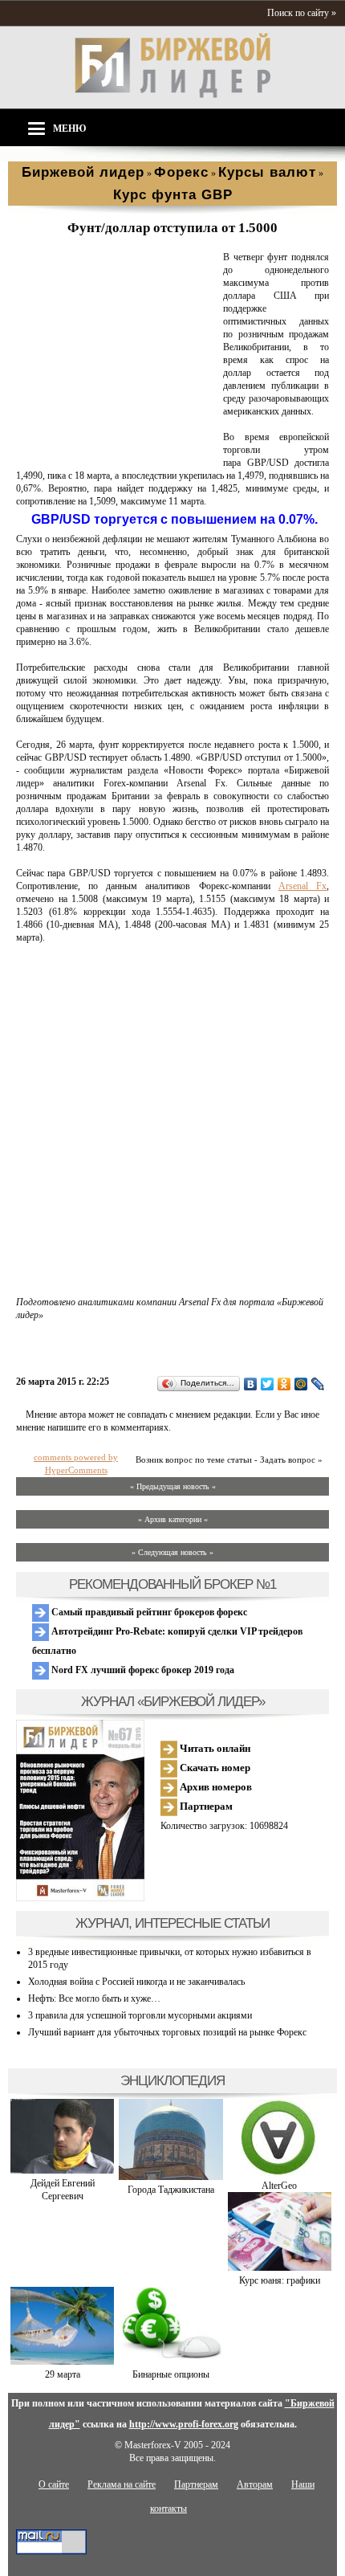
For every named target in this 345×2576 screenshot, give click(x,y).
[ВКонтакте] (251, 1384)
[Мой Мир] (301, 1384)
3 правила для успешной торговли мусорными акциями (140, 2015)
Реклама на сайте (122, 2484)
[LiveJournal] (318, 1384)
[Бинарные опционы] (170, 2362)
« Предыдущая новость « (173, 1486)
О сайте (54, 2484)
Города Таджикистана (171, 2190)
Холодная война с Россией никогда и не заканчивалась (136, 1982)
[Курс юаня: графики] (280, 2268)
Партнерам (205, 1806)
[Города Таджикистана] (170, 2177)
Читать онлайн (214, 1748)
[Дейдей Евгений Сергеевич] (62, 2170)
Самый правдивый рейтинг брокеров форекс (148, 1612)
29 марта (63, 2374)
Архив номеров (215, 1787)
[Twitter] (268, 1384)
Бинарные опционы (171, 2374)
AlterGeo (279, 2186)
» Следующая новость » (172, 1552)
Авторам (255, 2484)
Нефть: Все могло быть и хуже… (94, 1998)
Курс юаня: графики (280, 2280)
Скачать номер (214, 1768)
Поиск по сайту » (302, 13)
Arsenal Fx (302, 886)
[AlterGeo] (279, 2173)
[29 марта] (62, 2362)
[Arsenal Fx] (116, 451)
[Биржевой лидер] (172, 95)
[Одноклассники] (284, 1384)
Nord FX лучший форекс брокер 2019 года (142, 1670)
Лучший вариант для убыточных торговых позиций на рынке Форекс (167, 2032)
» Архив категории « (173, 1519)
